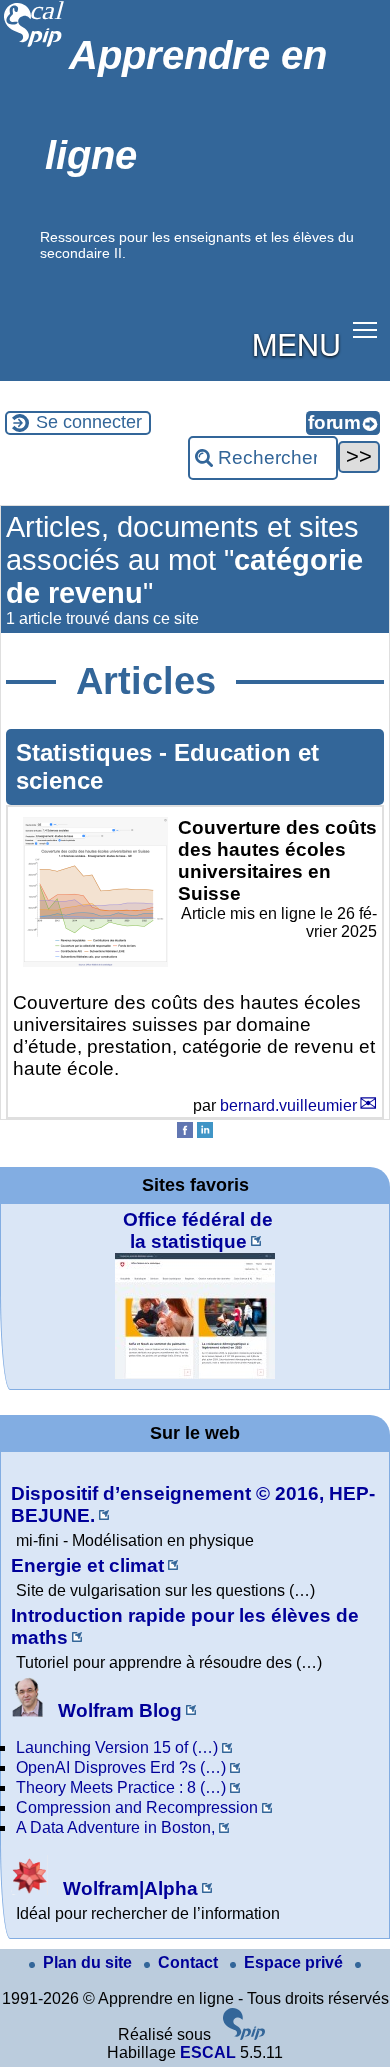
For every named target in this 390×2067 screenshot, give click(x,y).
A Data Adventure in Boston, (115, 1827)
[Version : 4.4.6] (244, 2034)
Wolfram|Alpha (128, 1888)
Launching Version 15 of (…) (117, 1747)
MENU (296, 343)
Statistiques (87, 752)
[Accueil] (34, 44)
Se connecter (89, 422)
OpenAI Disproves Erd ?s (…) (121, 1767)
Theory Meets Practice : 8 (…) (121, 1787)
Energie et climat (87, 1565)
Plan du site (89, 1962)
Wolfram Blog (117, 1710)
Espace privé (295, 1962)
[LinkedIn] (205, 1132)
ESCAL (208, 2052)
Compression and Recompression (137, 1807)
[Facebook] (185, 1132)
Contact (190, 1962)
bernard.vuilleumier (288, 1105)
